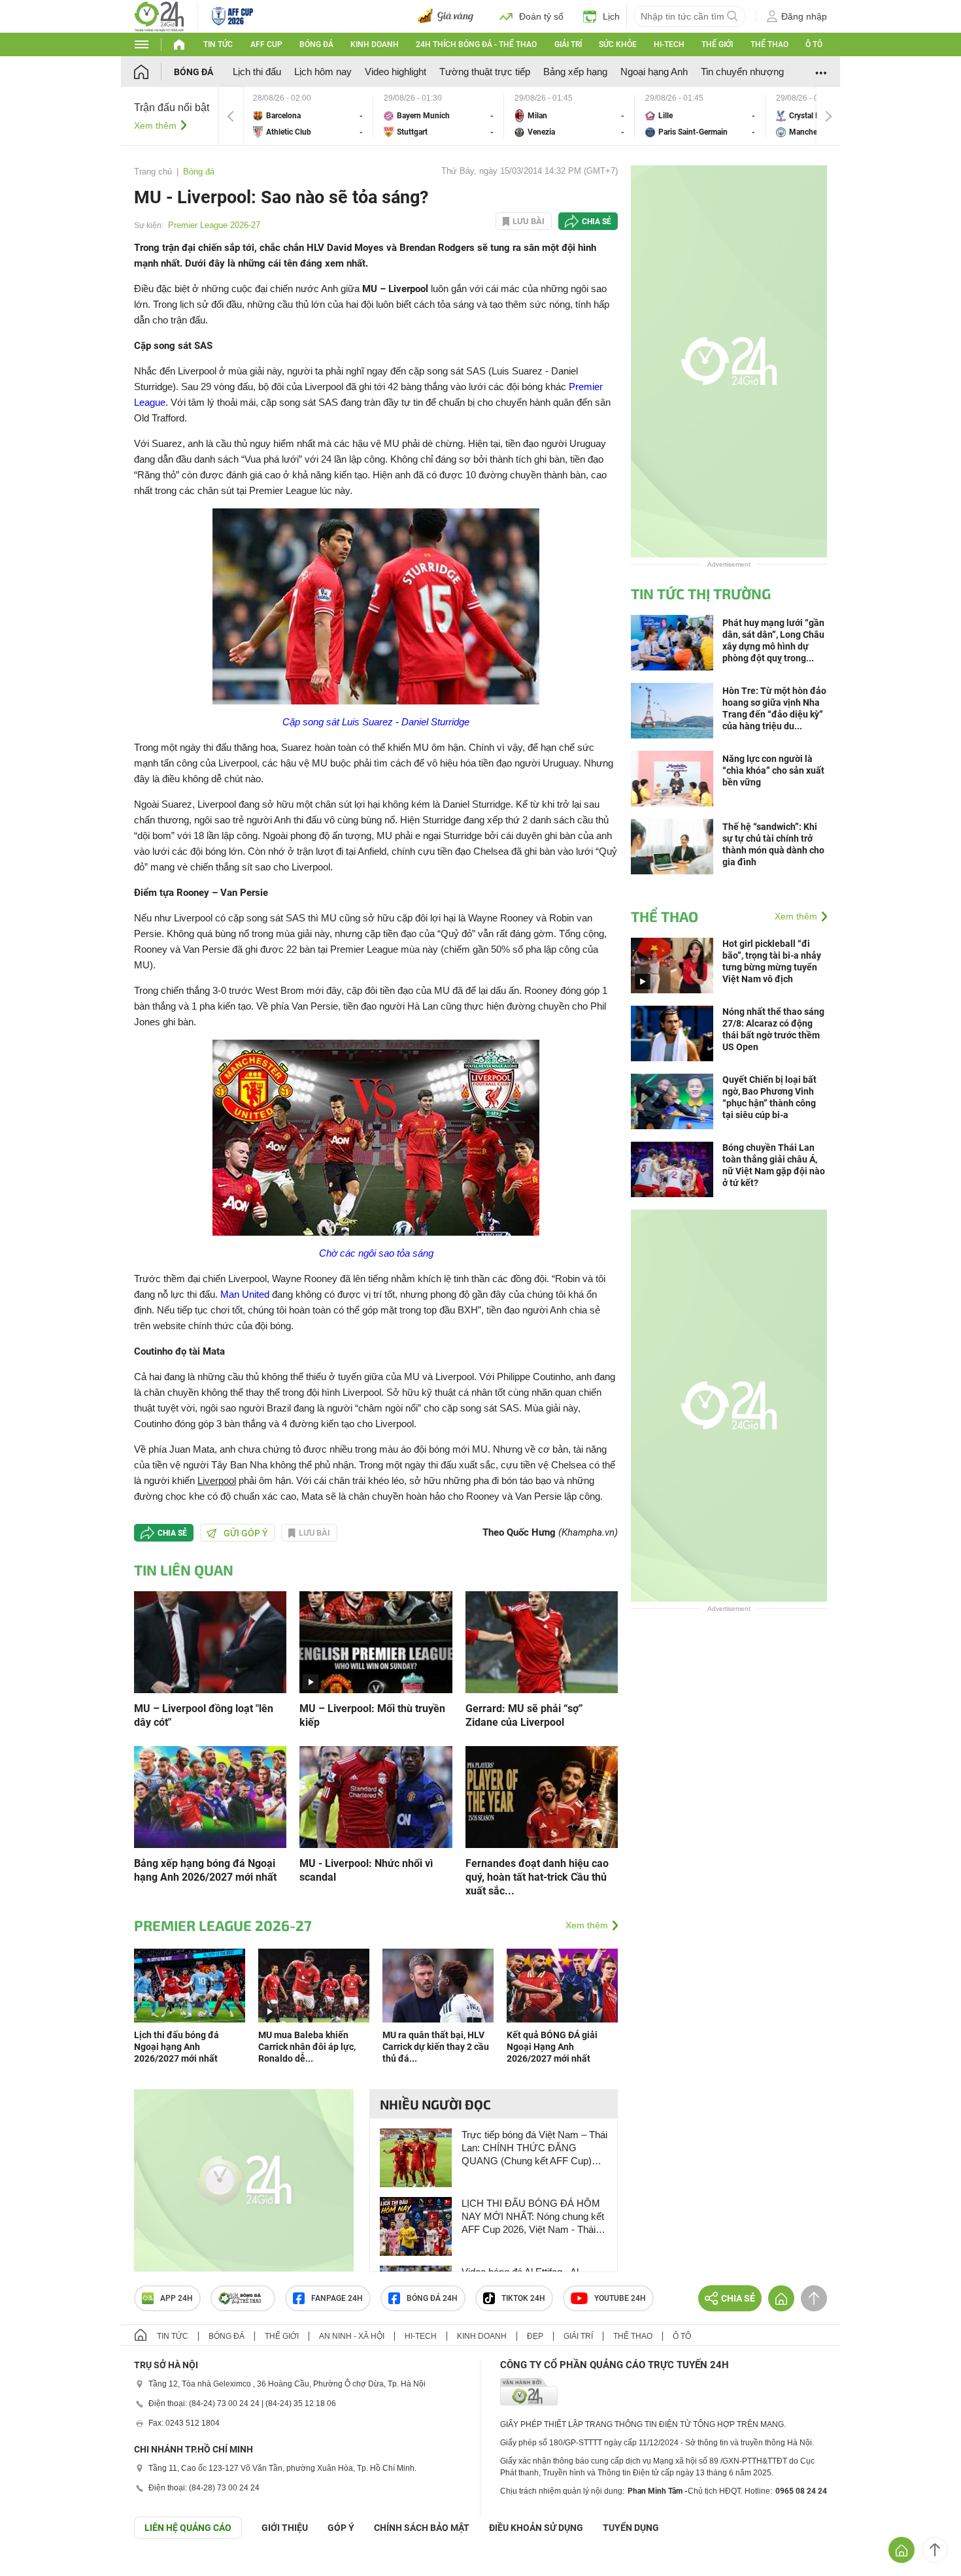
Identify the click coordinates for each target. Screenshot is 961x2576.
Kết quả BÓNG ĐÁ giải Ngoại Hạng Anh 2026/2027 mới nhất (552, 2047)
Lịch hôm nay (323, 72)
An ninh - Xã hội (352, 2336)
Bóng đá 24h (432, 2298)
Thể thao (769, 44)
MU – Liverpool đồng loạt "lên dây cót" (204, 1715)
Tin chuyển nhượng (742, 72)
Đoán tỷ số (541, 16)
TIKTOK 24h (523, 2298)
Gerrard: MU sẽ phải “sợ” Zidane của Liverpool (524, 1715)
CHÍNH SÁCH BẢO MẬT (422, 2528)
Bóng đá (316, 44)
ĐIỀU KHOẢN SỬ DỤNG (536, 2528)
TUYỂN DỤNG (631, 2528)
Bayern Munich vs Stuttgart (439, 116)
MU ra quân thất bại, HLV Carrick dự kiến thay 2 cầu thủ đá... (436, 2047)
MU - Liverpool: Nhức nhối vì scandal (366, 1870)
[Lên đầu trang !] (935, 2550)
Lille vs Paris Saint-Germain (700, 116)
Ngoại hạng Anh (654, 72)
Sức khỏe (618, 44)
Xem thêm (155, 125)
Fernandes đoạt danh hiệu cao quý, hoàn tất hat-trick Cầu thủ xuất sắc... (537, 1877)
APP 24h (177, 2298)
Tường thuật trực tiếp (485, 72)
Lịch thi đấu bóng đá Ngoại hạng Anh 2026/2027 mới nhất (177, 2047)
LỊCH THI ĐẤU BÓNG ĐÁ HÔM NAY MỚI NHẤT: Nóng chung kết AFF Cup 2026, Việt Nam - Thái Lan (533, 2217)
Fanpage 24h (337, 2298)
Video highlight (396, 72)
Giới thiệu (285, 2528)
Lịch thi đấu (257, 72)
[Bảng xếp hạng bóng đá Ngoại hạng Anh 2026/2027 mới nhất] (210, 1796)
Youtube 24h (620, 2298)
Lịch (611, 16)
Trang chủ (153, 172)
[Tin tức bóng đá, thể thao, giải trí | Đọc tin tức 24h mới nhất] (159, 15)
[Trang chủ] (154, 72)
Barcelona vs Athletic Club (308, 116)
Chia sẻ (597, 222)
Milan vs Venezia (569, 116)
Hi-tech (669, 44)
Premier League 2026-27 (214, 225)
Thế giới (717, 44)
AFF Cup (266, 44)
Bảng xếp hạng (575, 72)
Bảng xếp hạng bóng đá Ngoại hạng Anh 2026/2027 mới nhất (205, 1870)
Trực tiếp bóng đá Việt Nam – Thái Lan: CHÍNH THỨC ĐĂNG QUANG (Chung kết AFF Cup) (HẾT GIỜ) (534, 2148)
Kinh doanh (375, 44)
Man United (245, 1294)
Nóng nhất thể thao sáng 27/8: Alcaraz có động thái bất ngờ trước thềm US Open (773, 1029)
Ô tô (814, 44)
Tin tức (218, 44)
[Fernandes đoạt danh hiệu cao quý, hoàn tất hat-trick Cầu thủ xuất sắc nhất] (542, 1796)
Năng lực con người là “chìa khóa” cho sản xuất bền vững (773, 770)
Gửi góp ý (246, 1533)
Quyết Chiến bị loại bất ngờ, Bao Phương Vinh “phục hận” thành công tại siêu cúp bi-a (769, 1097)
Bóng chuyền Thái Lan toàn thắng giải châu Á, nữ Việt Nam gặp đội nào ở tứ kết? (774, 1165)
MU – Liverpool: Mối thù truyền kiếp (372, 1715)
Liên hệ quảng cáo (188, 2528)
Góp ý (341, 2528)
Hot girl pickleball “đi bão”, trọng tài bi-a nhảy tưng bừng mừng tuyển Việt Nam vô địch (772, 961)
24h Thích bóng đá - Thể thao (476, 44)
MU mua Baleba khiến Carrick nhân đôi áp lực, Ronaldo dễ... (307, 2047)
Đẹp (535, 2336)
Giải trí (568, 44)
